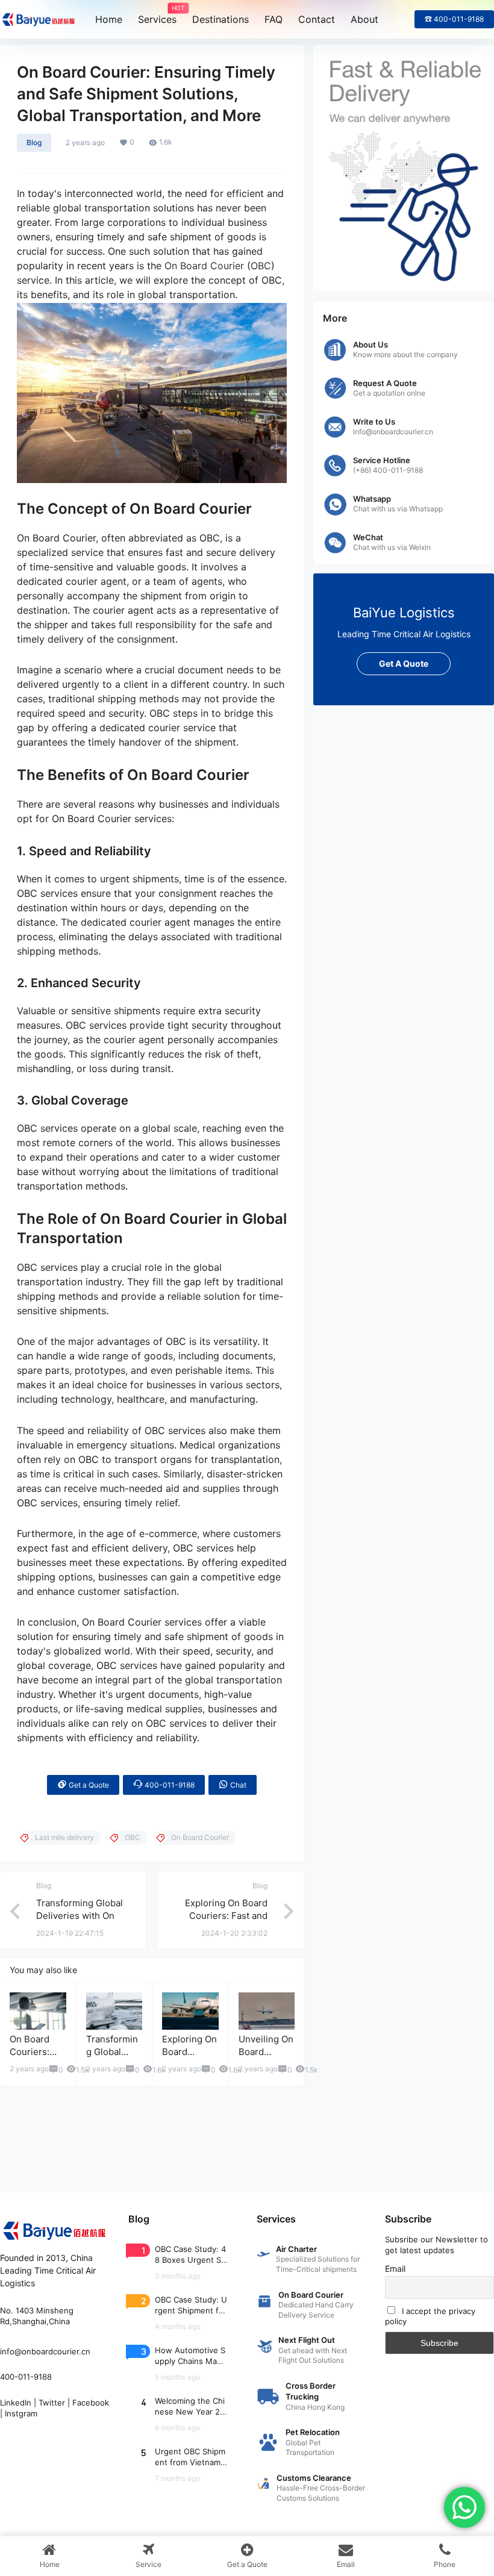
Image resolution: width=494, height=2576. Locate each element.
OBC (261, 266)
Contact (317, 19)
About (364, 19)
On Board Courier (204, 266)
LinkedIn (16, 2403)
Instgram (21, 2413)
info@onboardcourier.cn (45, 2351)
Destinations (220, 19)
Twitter (52, 2403)
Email (395, 2269)
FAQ (274, 19)
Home (109, 19)
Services (157, 15)
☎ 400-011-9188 (454, 19)
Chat (237, 1785)
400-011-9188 (169, 1785)
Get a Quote (88, 1785)
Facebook (91, 2403)
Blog (34, 142)
